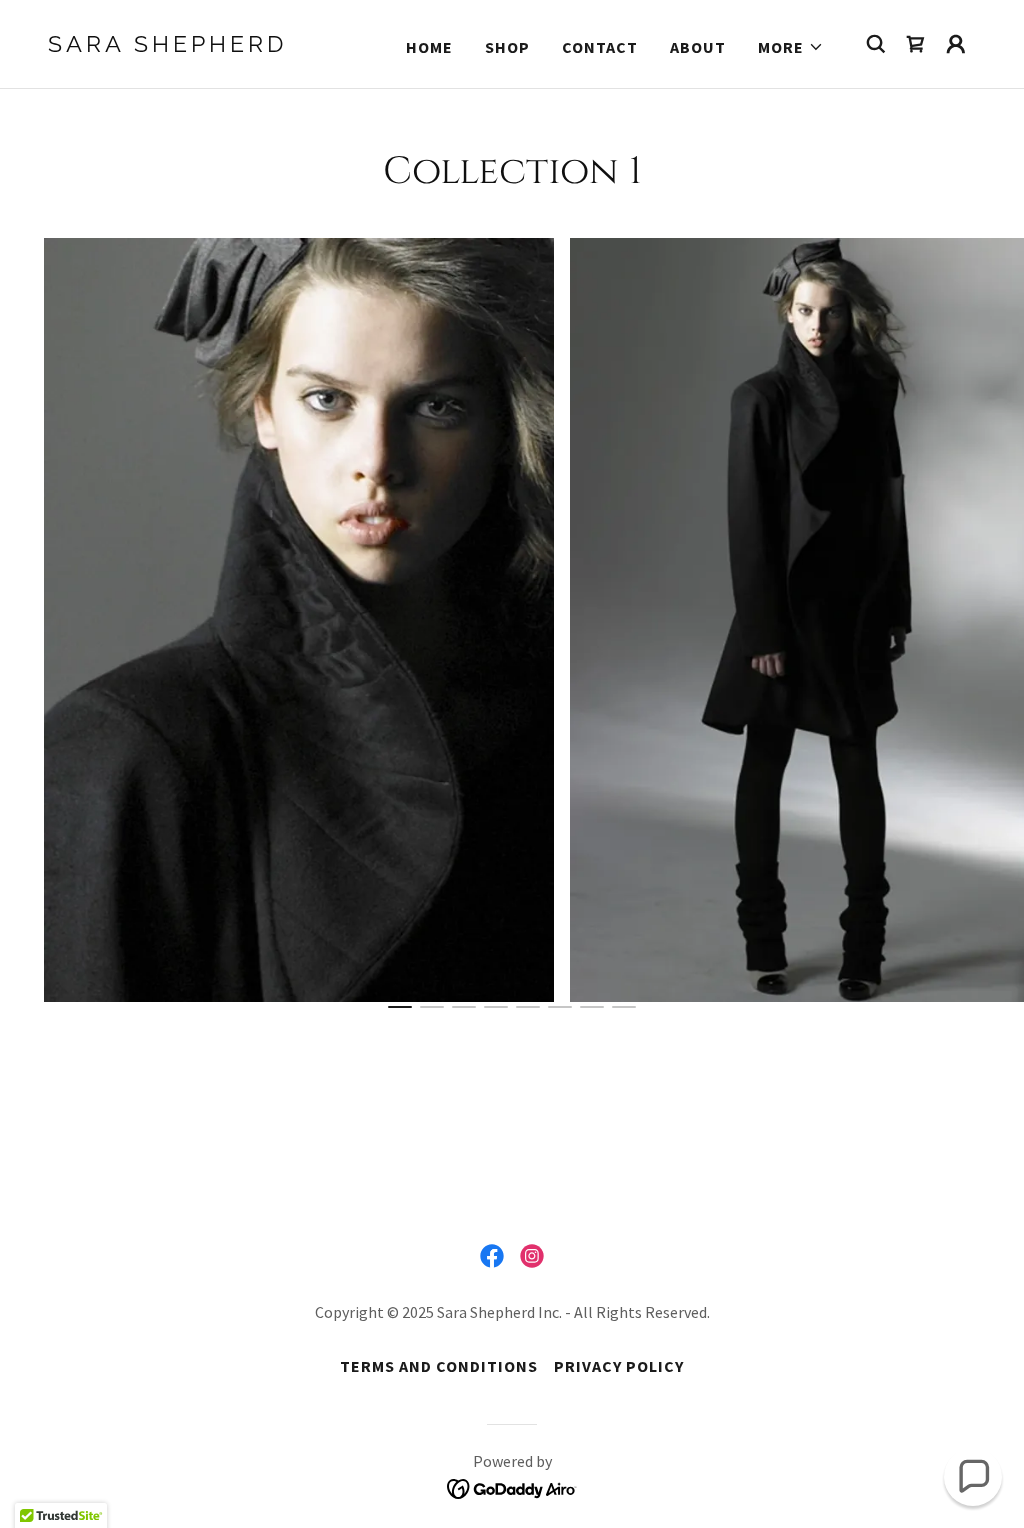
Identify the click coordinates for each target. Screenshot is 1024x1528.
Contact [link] (600, 47)
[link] (178, 46)
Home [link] (429, 47)
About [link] (698, 47)
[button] (791, 47)
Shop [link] (507, 47)
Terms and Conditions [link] (439, 1366)
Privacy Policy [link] (619, 1366)
